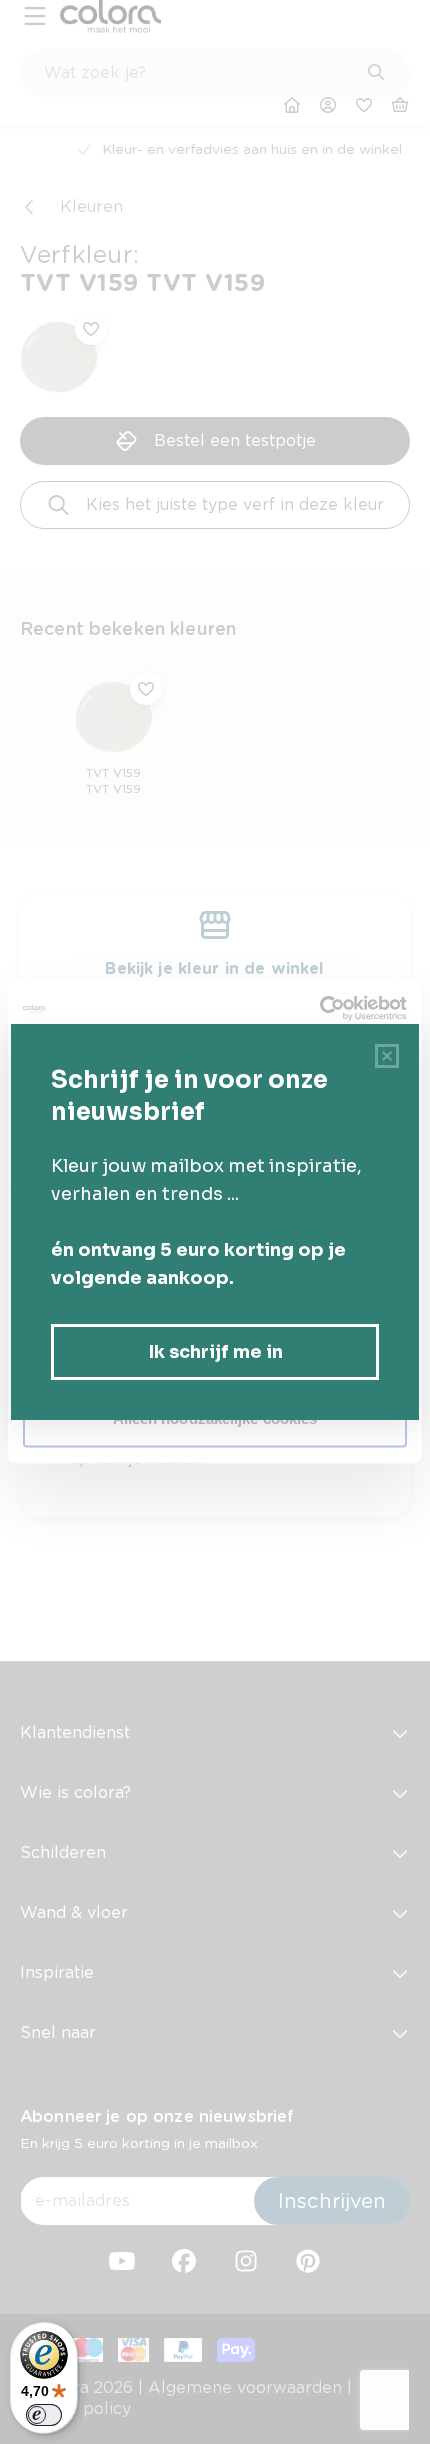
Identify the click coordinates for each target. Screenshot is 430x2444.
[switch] (44, 2415)
